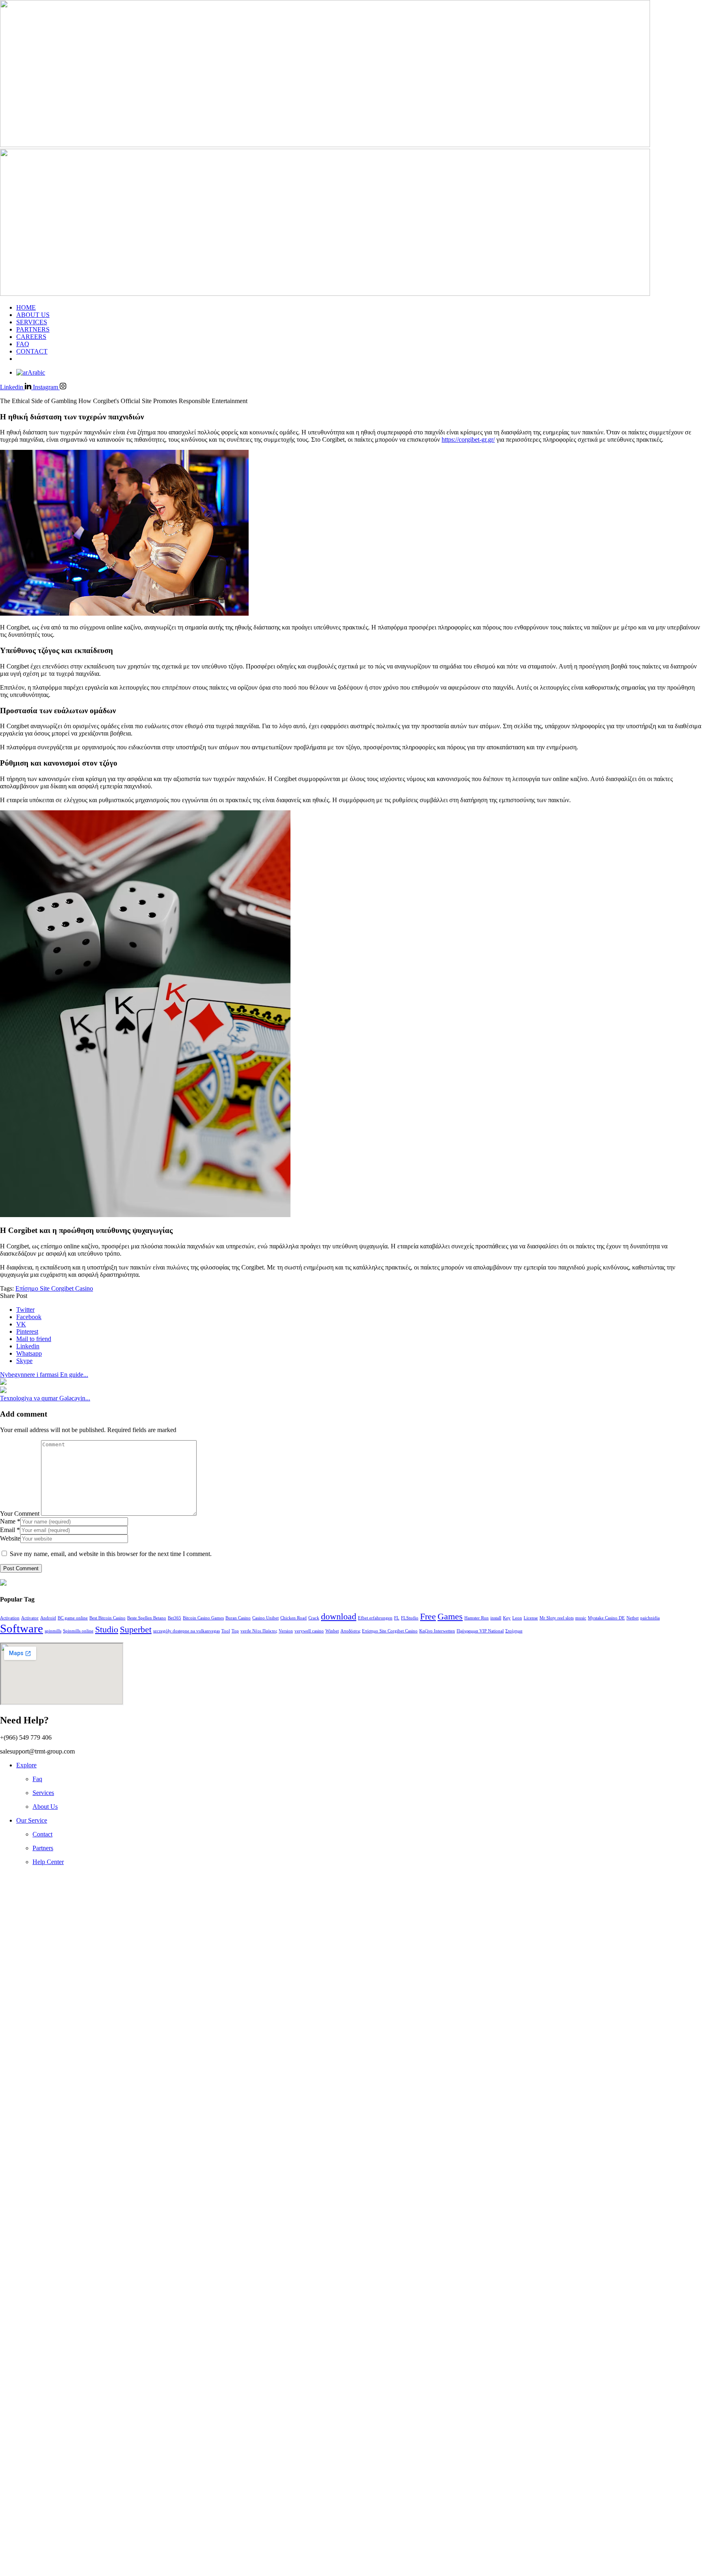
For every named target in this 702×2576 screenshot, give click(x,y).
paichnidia (650, 1618)
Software (22, 1628)
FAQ (23, 344)
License (531, 1618)
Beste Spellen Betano (147, 1618)
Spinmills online (78, 1631)
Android (48, 1618)
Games (450, 1617)
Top (235, 1631)
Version (286, 1631)
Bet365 (174, 1618)
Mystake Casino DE (606, 1618)
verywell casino (309, 1631)
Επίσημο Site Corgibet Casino (54, 1288)
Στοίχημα (514, 1631)
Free (428, 1617)
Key (507, 1618)
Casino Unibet (265, 1618)
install (496, 1618)
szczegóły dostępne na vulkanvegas (186, 1631)
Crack (314, 1618)
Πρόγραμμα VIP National (480, 1631)
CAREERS (31, 337)
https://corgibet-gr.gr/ (468, 439)
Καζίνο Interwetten (437, 1631)
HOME (26, 307)
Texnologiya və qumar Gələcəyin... (45, 1398)
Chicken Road (294, 1618)
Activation (10, 1618)
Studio (107, 1630)
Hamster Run (477, 1618)
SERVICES (32, 322)
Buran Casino (238, 1618)
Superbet (136, 1630)
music (581, 1618)
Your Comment (20, 1514)
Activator (30, 1618)
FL (397, 1618)
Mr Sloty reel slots (557, 1618)
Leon (517, 1618)
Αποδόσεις (350, 1631)
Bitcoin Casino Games (203, 1618)
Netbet (633, 1618)
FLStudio (410, 1618)
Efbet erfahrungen (375, 1618)
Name (10, 1521)
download (339, 1617)
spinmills (53, 1631)
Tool (226, 1631)
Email (10, 1530)
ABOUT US (33, 315)
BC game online (73, 1618)
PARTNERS (33, 329)
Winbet (332, 1631)
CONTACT (32, 351)
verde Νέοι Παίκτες (259, 1631)
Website (10, 1538)
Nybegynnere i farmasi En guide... (44, 1375)
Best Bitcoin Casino (107, 1618)
